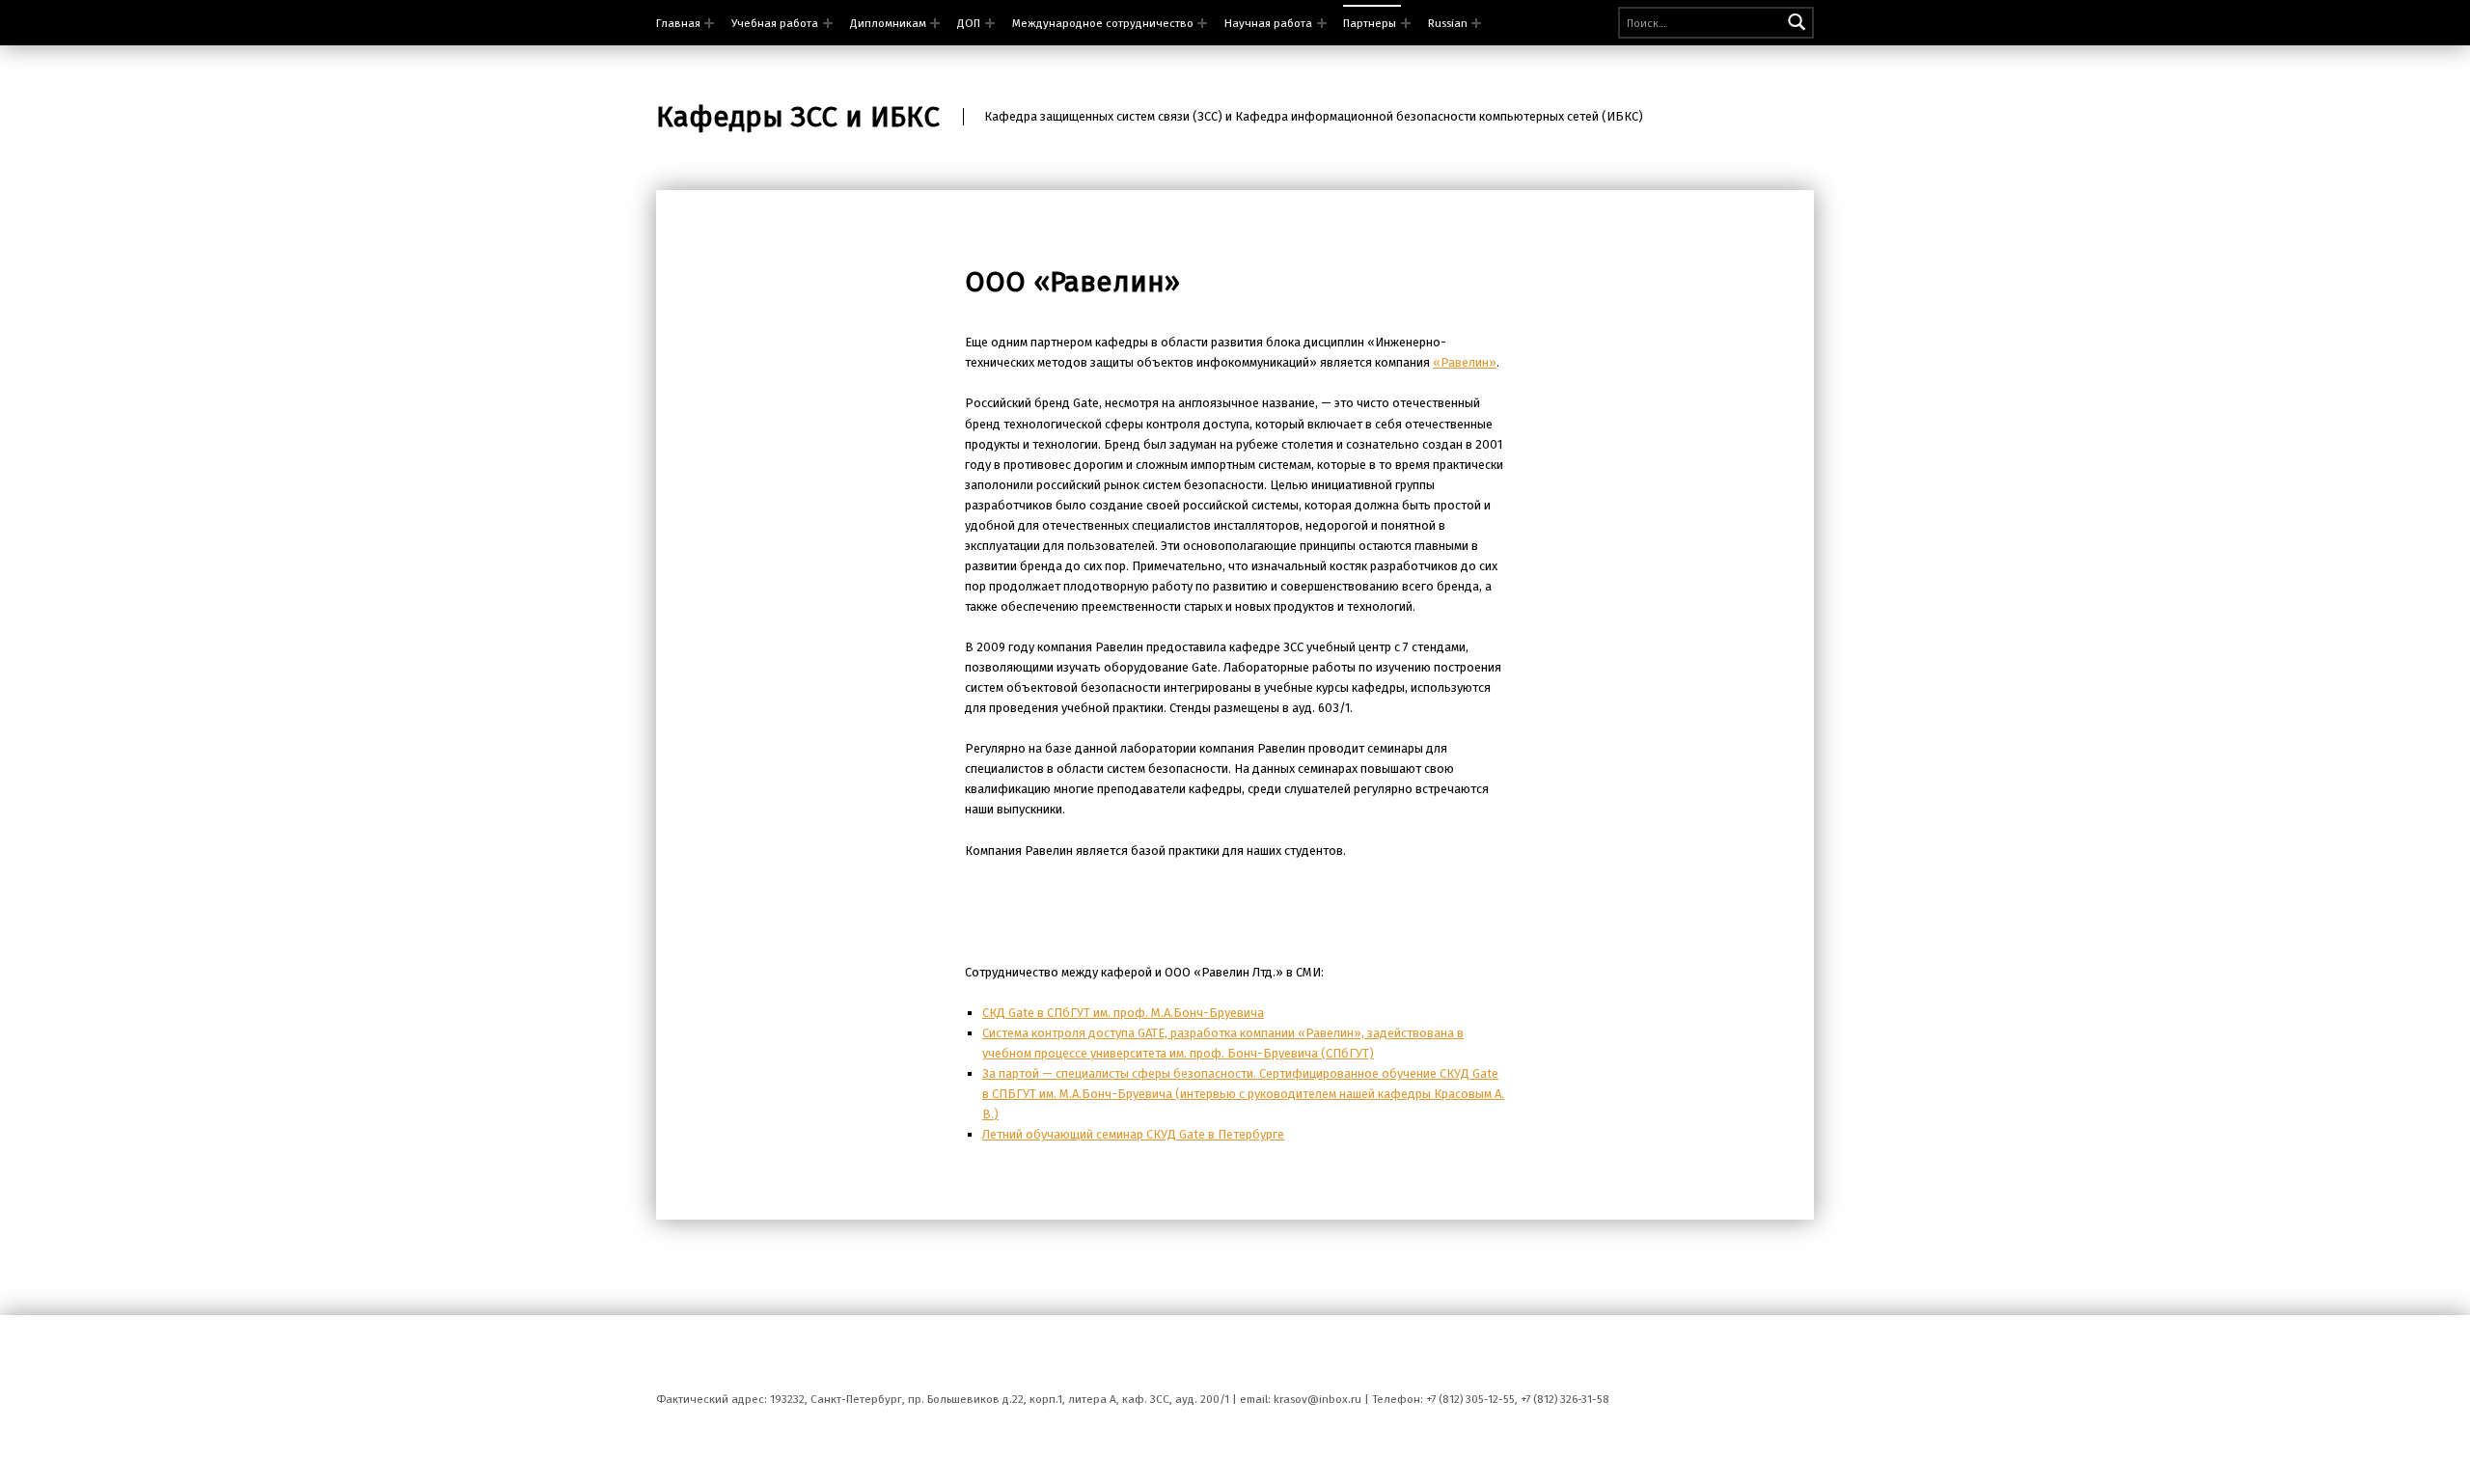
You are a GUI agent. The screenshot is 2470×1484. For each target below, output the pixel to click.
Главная (678, 23)
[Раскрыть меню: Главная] (709, 23)
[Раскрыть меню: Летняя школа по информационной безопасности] (828, 23)
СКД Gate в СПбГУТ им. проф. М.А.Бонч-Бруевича (1123, 1013)
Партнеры (1370, 23)
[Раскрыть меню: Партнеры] (1406, 23)
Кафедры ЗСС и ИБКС (798, 117)
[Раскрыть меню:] (935, 23)
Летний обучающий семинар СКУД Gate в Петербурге (1133, 1134)
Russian (1448, 23)
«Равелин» (1465, 362)
